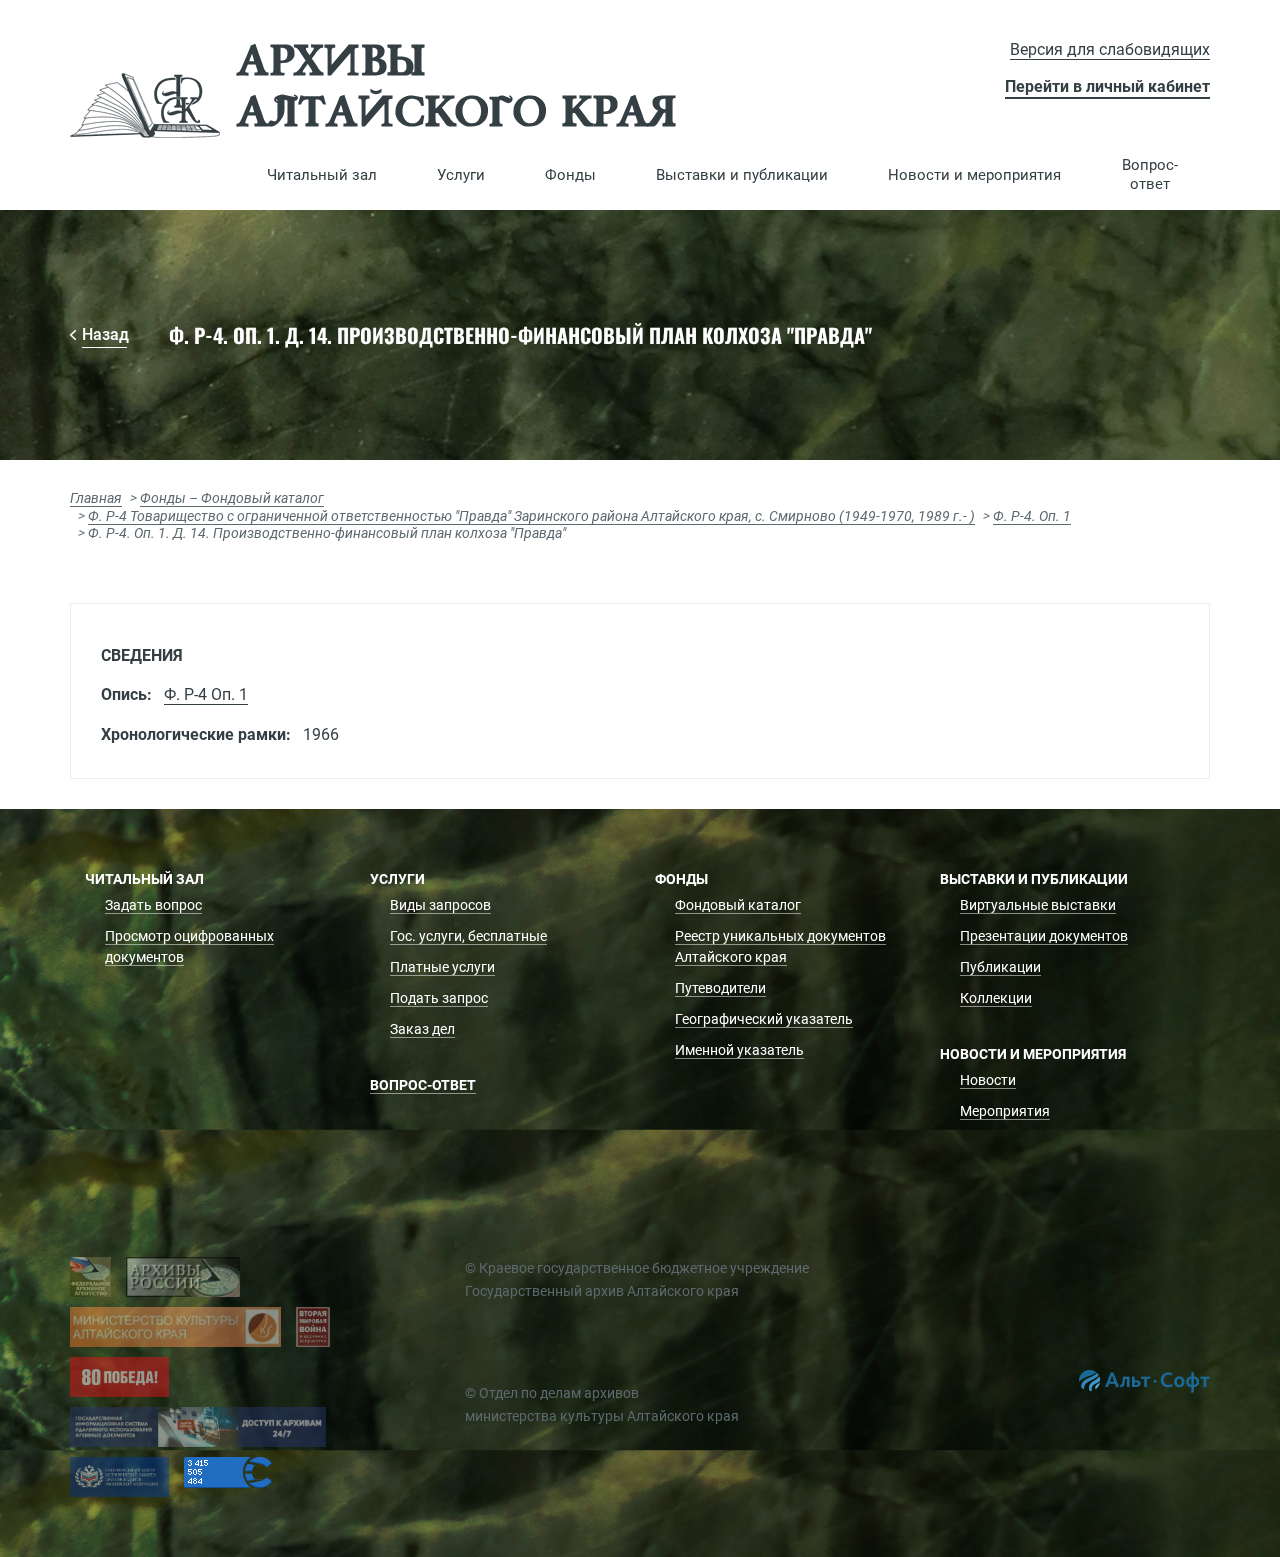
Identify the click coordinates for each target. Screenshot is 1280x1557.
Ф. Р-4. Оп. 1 (1032, 516)
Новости (988, 1080)
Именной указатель (739, 1050)
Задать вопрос (153, 905)
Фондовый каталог (738, 905)
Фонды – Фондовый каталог (232, 498)
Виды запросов (440, 905)
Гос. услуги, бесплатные (468, 936)
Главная (96, 498)
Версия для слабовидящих (1110, 49)
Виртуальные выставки (1038, 905)
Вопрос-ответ (1150, 174)
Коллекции (996, 998)
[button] (322, 175)
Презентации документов (1044, 936)
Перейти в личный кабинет (1107, 86)
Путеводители (720, 988)
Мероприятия (1005, 1111)
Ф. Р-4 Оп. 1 (206, 694)
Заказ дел (422, 1029)
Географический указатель (764, 1019)
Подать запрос (439, 998)
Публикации (1000, 967)
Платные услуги (442, 967)
